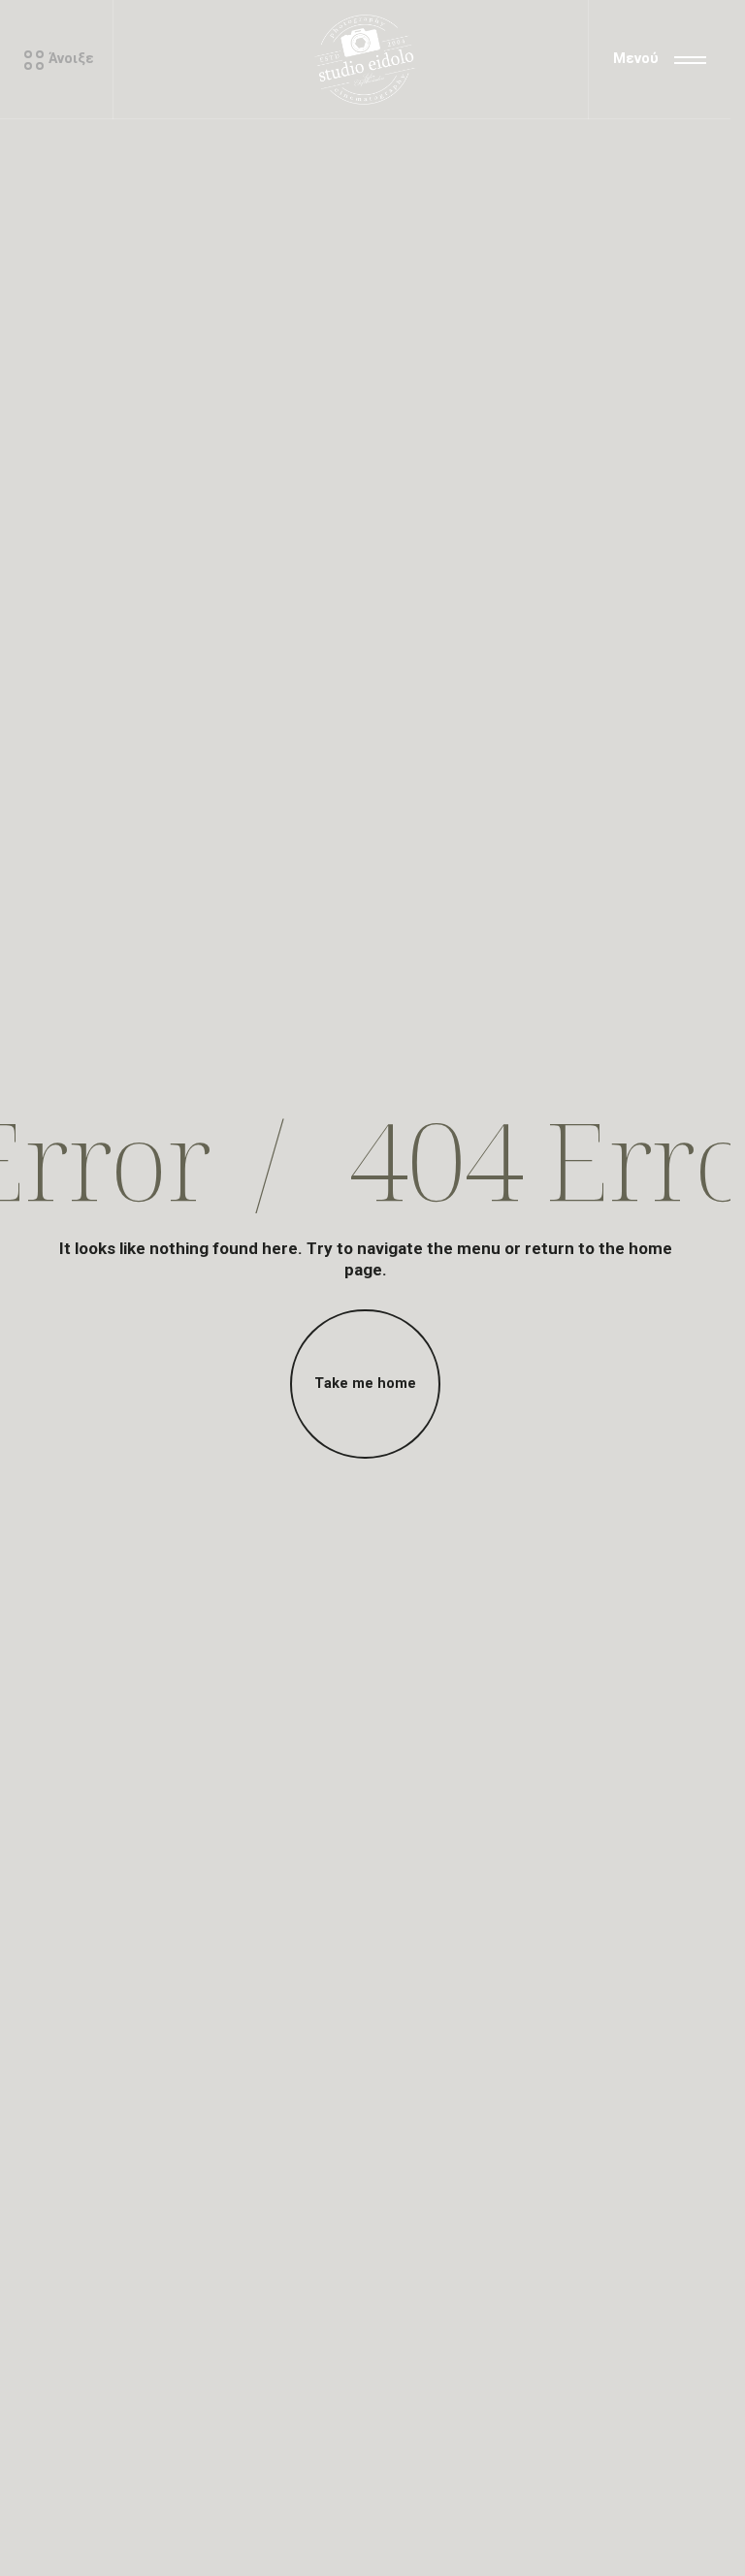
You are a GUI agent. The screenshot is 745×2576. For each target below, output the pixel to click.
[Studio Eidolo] (366, 60)
